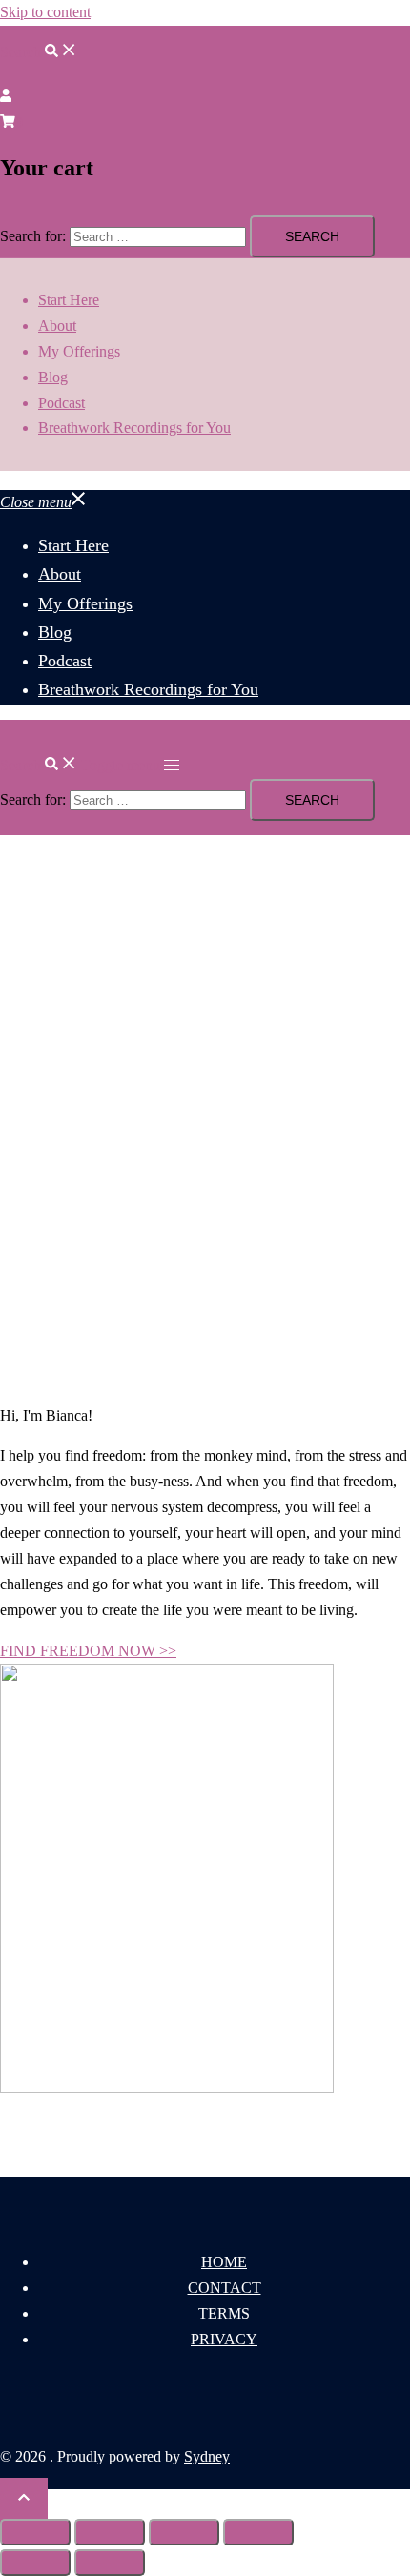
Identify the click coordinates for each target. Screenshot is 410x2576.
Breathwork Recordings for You (134, 428)
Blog (53, 377)
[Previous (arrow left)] (35, 2563)
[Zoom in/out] (35, 2532)
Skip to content (45, 12)
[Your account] (6, 97)
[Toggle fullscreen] (110, 2532)
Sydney (207, 2456)
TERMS (224, 2313)
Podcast (61, 403)
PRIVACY (224, 2339)
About (57, 326)
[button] (39, 52)
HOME (224, 2262)
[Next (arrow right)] (110, 2563)
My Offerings (79, 351)
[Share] (184, 2532)
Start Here (69, 300)
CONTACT (225, 2288)
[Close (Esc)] (258, 2532)
